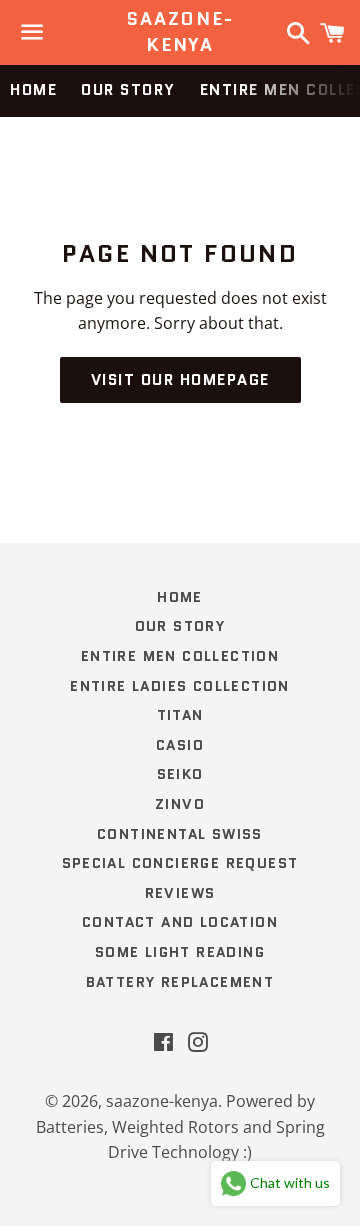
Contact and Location (180, 922)
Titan (180, 715)
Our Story (128, 90)
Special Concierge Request (180, 863)
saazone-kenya (179, 32)
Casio (180, 745)
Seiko (180, 774)
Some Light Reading (180, 952)
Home (33, 90)
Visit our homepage (180, 380)
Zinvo (180, 804)
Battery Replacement (180, 982)
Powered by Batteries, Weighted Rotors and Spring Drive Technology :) (180, 1126)
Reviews (180, 893)
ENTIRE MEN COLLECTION (180, 656)
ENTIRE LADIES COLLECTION (180, 686)
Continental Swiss (180, 834)
